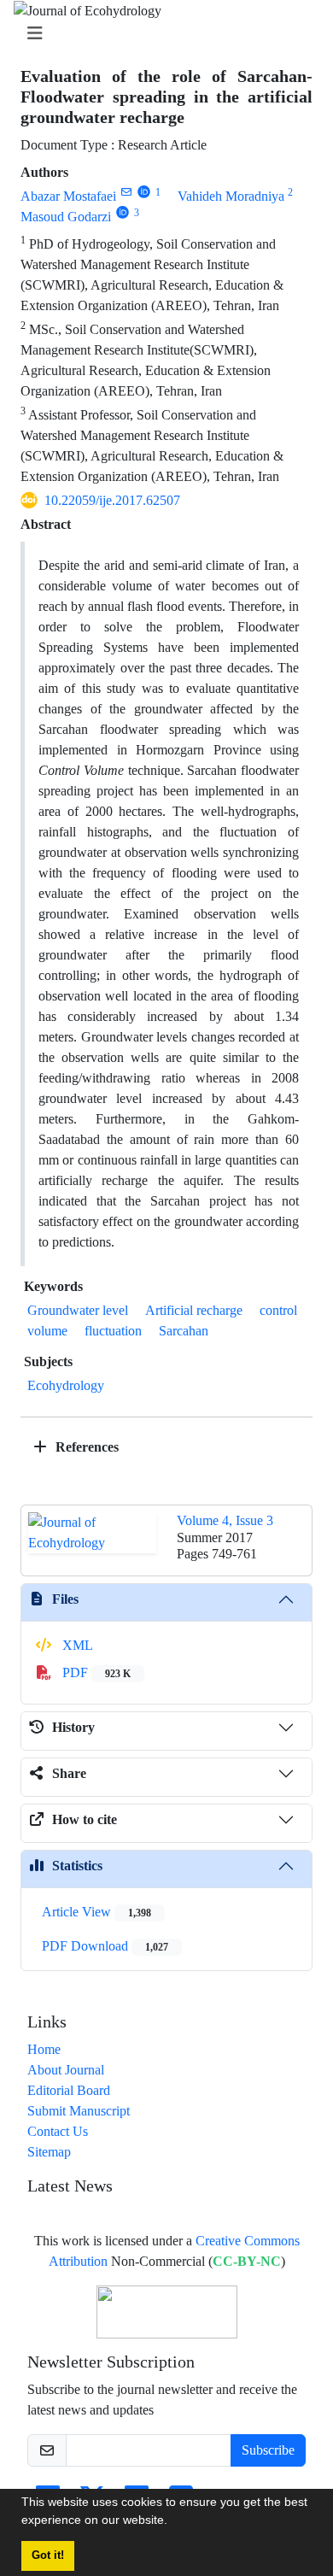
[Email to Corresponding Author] (126, 192)
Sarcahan (184, 1331)
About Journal (66, 2070)
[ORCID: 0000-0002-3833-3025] (144, 192)
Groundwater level (78, 1310)
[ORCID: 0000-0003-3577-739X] (123, 212)
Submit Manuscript (79, 2111)
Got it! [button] (48, 2555)
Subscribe (268, 2450)
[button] (173, 2522)
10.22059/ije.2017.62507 (112, 500)
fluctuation (113, 1331)
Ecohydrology (66, 1385)
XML (76, 1645)
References (85, 1447)
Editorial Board (69, 2090)
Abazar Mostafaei (68, 196)
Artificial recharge (194, 1310)
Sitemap (49, 2152)
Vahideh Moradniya (231, 196)
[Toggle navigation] (161, 34)
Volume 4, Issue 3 (225, 1520)
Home (44, 2049)
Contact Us (58, 2131)
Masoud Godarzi (66, 217)
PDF (95, 1672)
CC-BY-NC (247, 2261)
